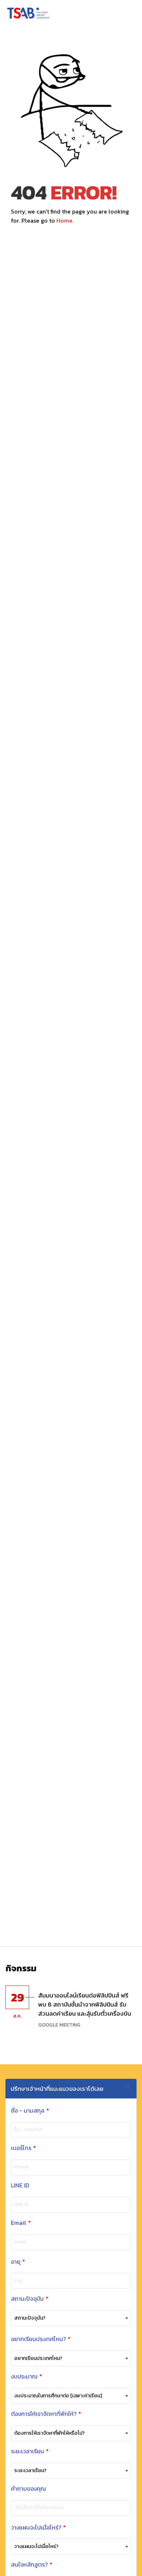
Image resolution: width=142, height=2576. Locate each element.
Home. (65, 220)
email (20, 2242)
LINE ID (20, 2185)
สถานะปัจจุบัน (30, 2299)
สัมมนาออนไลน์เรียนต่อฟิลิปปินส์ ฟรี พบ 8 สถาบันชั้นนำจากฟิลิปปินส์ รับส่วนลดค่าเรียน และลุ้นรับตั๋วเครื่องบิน (85, 2004)
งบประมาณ (27, 2376)
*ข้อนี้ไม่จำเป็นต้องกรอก (39, 2508)
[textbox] (71, 2318)
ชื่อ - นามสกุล (30, 2111)
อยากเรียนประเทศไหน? (41, 2339)
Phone (21, 2167)
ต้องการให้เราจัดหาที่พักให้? (46, 2414)
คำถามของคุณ (28, 2489)
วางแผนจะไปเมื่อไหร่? (38, 2528)
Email (21, 2223)
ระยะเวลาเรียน (30, 2451)
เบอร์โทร (23, 2148)
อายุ (18, 2262)
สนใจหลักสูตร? (32, 2565)
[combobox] (71, 2318)
